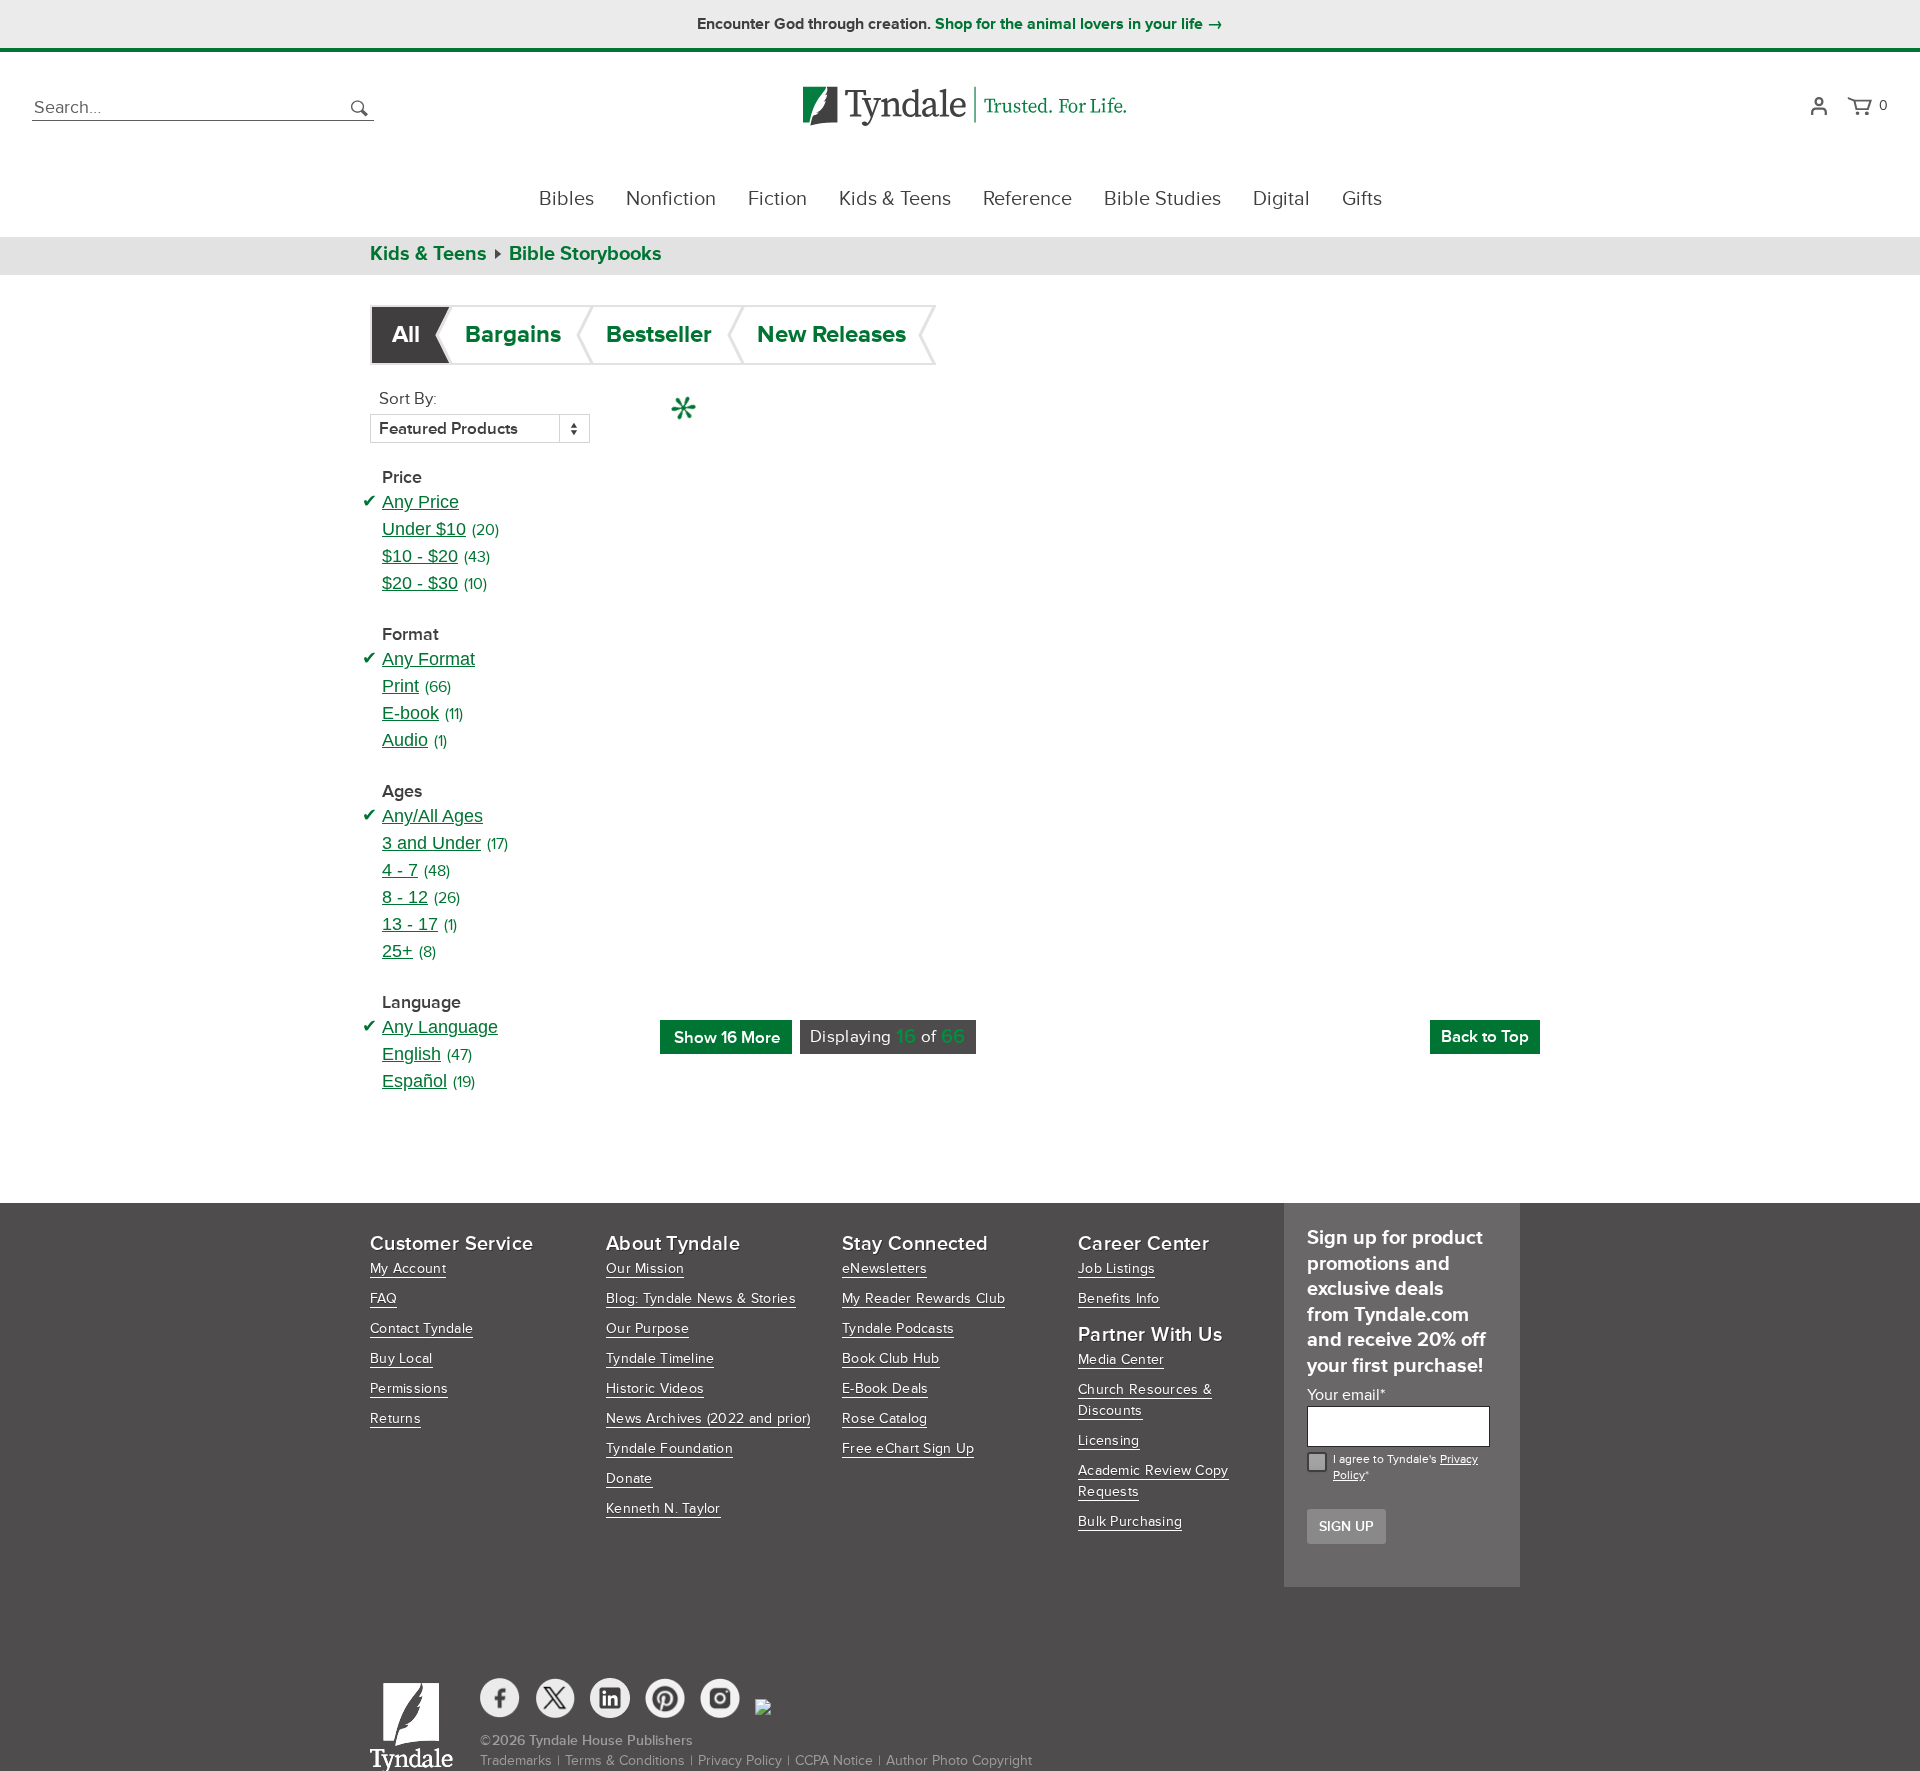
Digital (1281, 199)
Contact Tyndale (421, 1328)
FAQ (383, 1298)
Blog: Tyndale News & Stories (701, 1298)
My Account (408, 1268)
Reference (1027, 199)
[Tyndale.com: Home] (964, 107)
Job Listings (1116, 1268)
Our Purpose (647, 1328)
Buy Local (401, 1358)
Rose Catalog (884, 1418)
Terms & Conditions (625, 1760)
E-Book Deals (885, 1388)
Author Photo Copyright (959, 1760)
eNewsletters (884, 1268)
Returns (395, 1418)
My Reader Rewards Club (923, 1298)
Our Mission (645, 1268)
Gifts (1362, 199)
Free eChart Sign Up (908, 1448)
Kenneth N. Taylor (663, 1508)
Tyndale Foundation (669, 1448)
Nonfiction (671, 199)
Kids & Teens (895, 199)
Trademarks (516, 1760)
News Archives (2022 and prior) (708, 1418)
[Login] (1818, 107)
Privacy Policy (740, 1760)
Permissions (409, 1388)
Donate (629, 1478)
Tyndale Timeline (660, 1358)
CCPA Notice (834, 1760)
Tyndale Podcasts (898, 1328)
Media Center (1121, 1359)
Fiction (777, 199)
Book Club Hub (891, 1358)
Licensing (1109, 1440)
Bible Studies (1162, 199)
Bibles (566, 199)
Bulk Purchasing (1130, 1521)
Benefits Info (1119, 1298)
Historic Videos (655, 1388)
